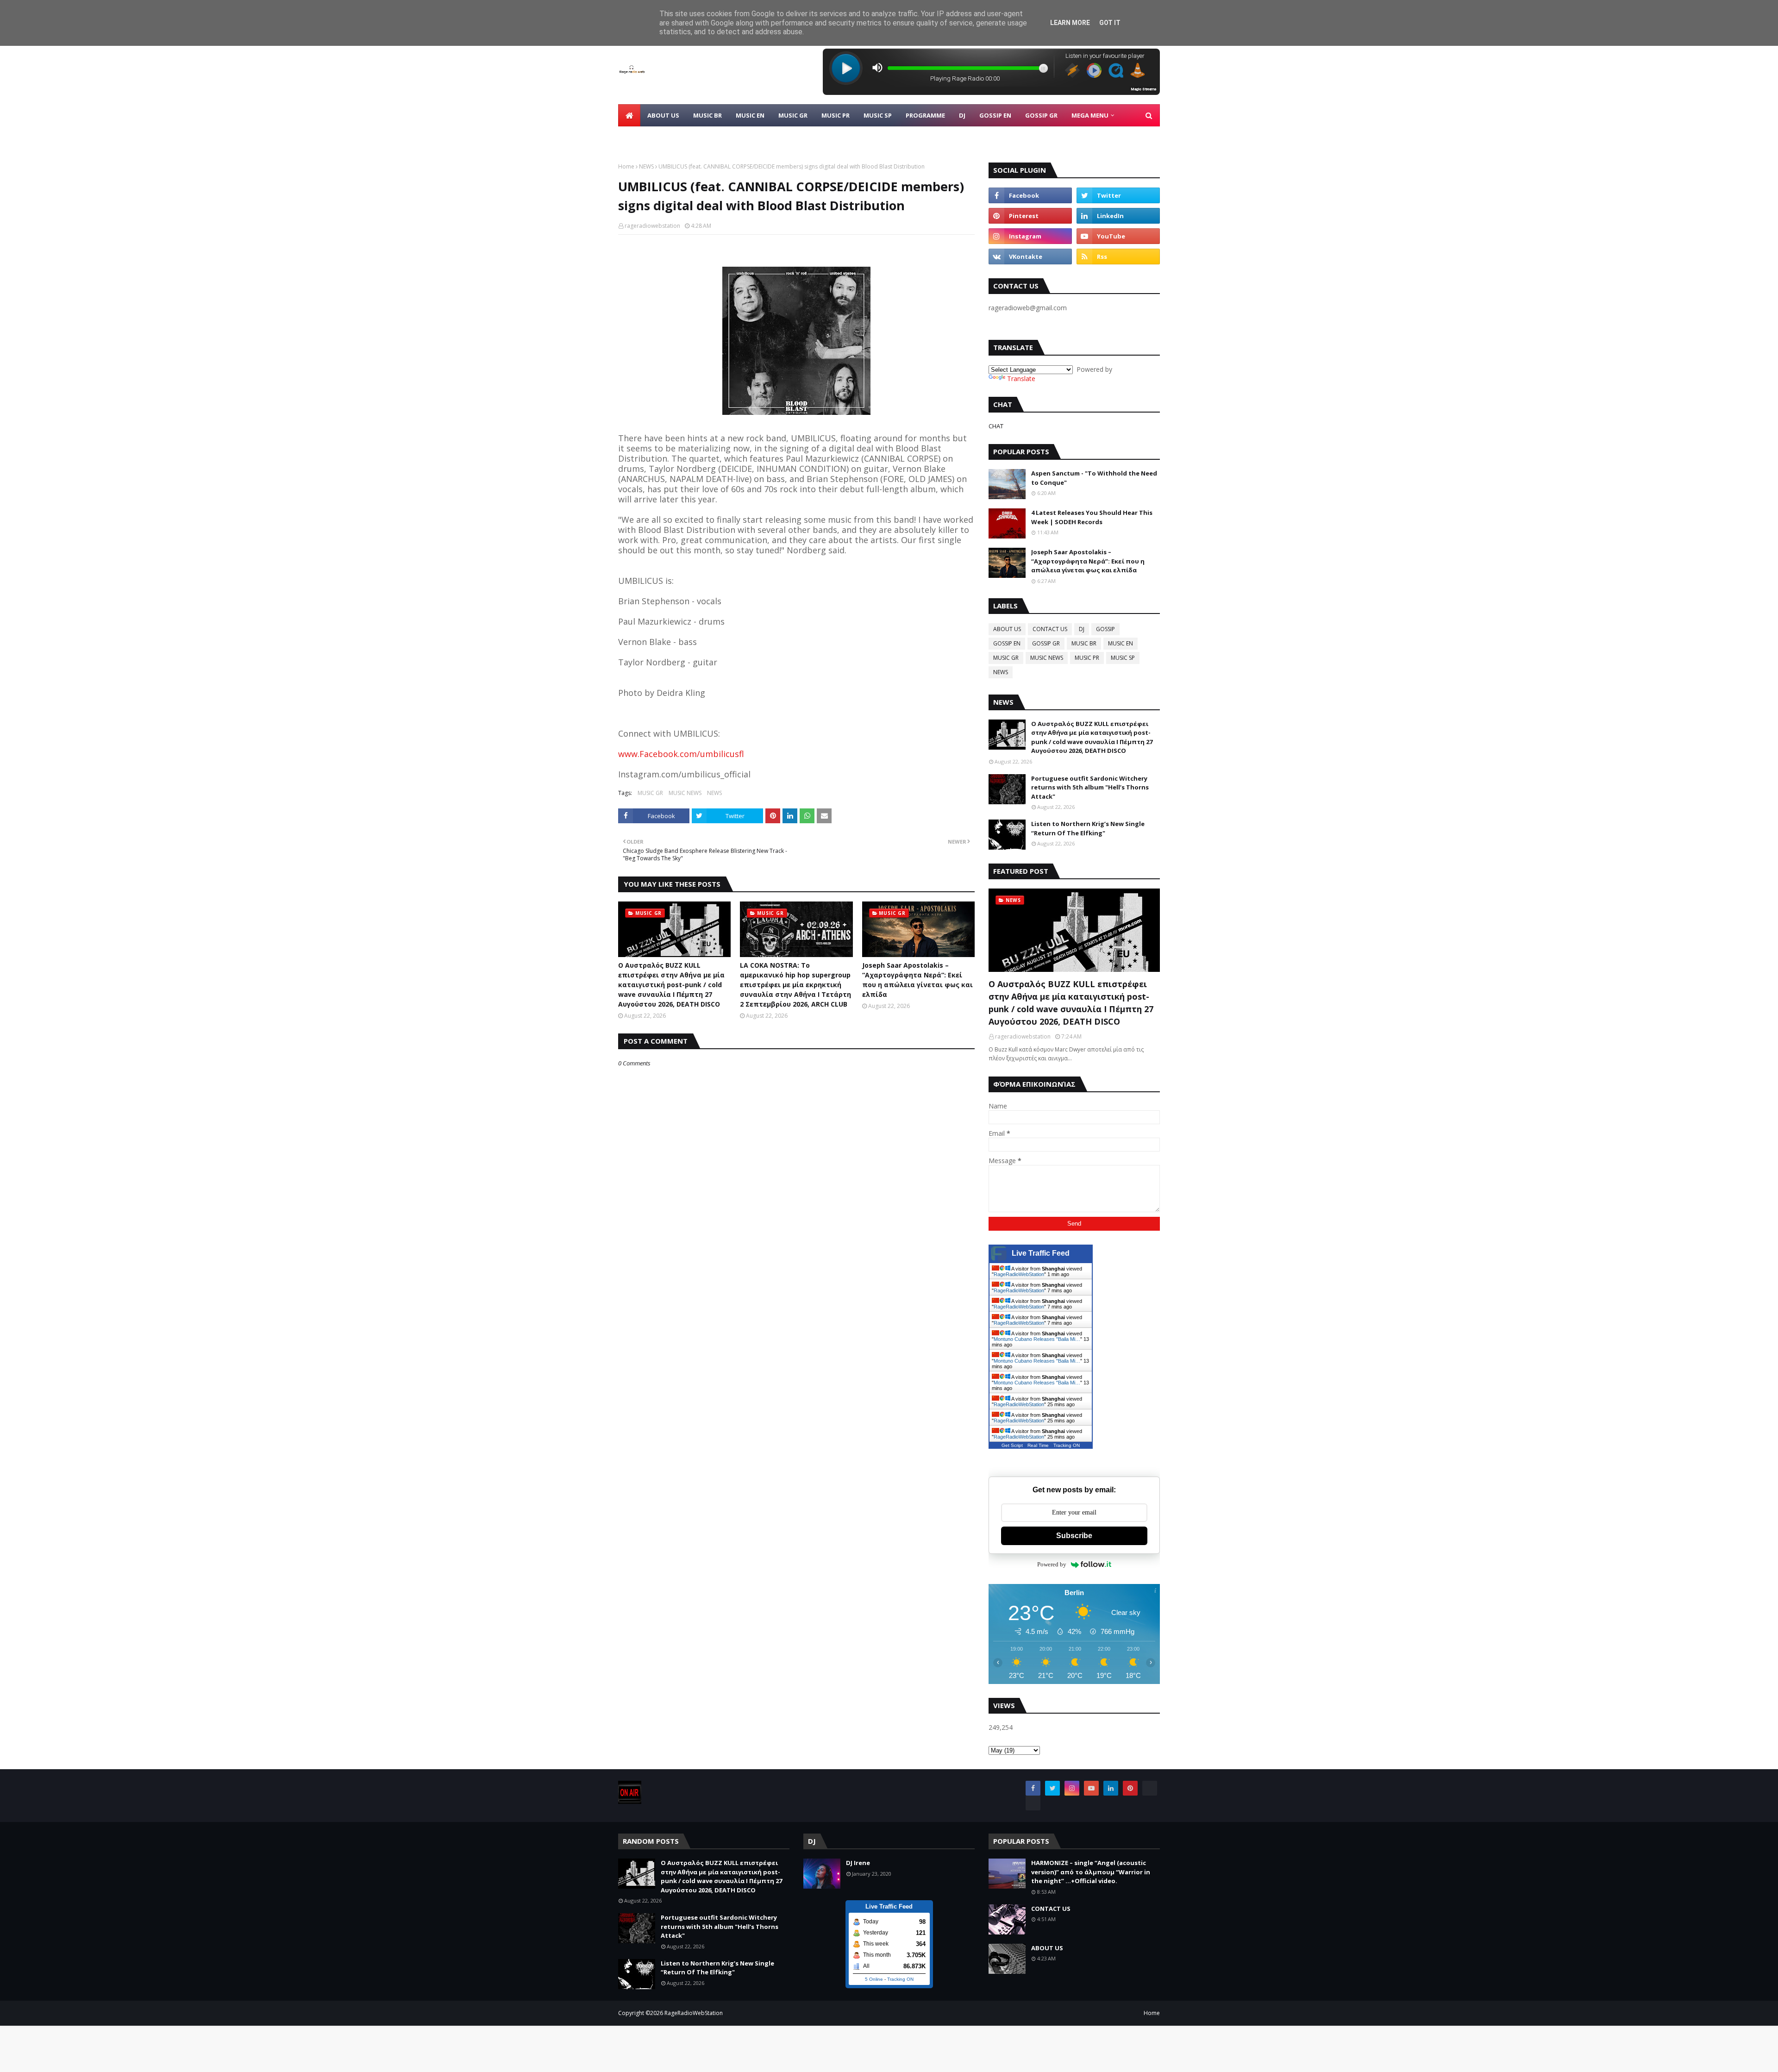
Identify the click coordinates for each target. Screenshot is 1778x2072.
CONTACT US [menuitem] (645, 138)
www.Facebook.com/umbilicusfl (681, 754)
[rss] (1118, 257)
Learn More (1070, 23)
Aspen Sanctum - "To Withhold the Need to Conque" (1094, 478)
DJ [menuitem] (962, 115)
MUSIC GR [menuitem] (793, 115)
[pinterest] (1030, 216)
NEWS (646, 166)
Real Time (1038, 1445)
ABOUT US (1007, 629)
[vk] (1030, 257)
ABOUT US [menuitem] (663, 115)
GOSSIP (1105, 629)
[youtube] (1118, 236)
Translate (1021, 379)
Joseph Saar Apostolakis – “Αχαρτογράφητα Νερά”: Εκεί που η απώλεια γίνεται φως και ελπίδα (917, 980)
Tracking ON (1067, 1445)
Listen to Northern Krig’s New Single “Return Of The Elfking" (1088, 828)
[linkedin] (1118, 216)
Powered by (1052, 1564)
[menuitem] (629, 115)
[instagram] (1030, 236)
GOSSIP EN (1007, 643)
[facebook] (1030, 195)
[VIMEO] (1033, 1803)
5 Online (874, 1979)
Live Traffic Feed (1041, 1253)
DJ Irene (858, 1863)
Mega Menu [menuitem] (1090, 115)
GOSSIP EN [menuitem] (995, 115)
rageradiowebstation (652, 226)
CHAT (996, 426)
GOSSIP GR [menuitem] (1041, 115)
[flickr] (1150, 1788)
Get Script (1012, 1445)
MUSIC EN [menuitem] (750, 115)
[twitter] (1118, 195)
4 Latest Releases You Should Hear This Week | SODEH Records (1092, 517)
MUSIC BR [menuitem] (707, 115)
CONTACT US (1050, 629)
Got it (1110, 23)
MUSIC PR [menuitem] (836, 115)
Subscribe (1074, 1536)
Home (626, 166)
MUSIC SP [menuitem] (878, 115)
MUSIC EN (1121, 643)
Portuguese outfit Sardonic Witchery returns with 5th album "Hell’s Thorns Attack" (1090, 787)
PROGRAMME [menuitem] (925, 115)
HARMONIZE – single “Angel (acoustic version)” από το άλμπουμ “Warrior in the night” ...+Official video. (1091, 1872)
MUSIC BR (1084, 643)
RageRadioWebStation (1019, 1274)
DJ (1082, 629)
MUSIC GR (650, 793)
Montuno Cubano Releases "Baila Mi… (1037, 1339)
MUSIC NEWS (685, 793)
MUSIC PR (1087, 658)
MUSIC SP (1123, 658)
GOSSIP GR (1046, 643)
